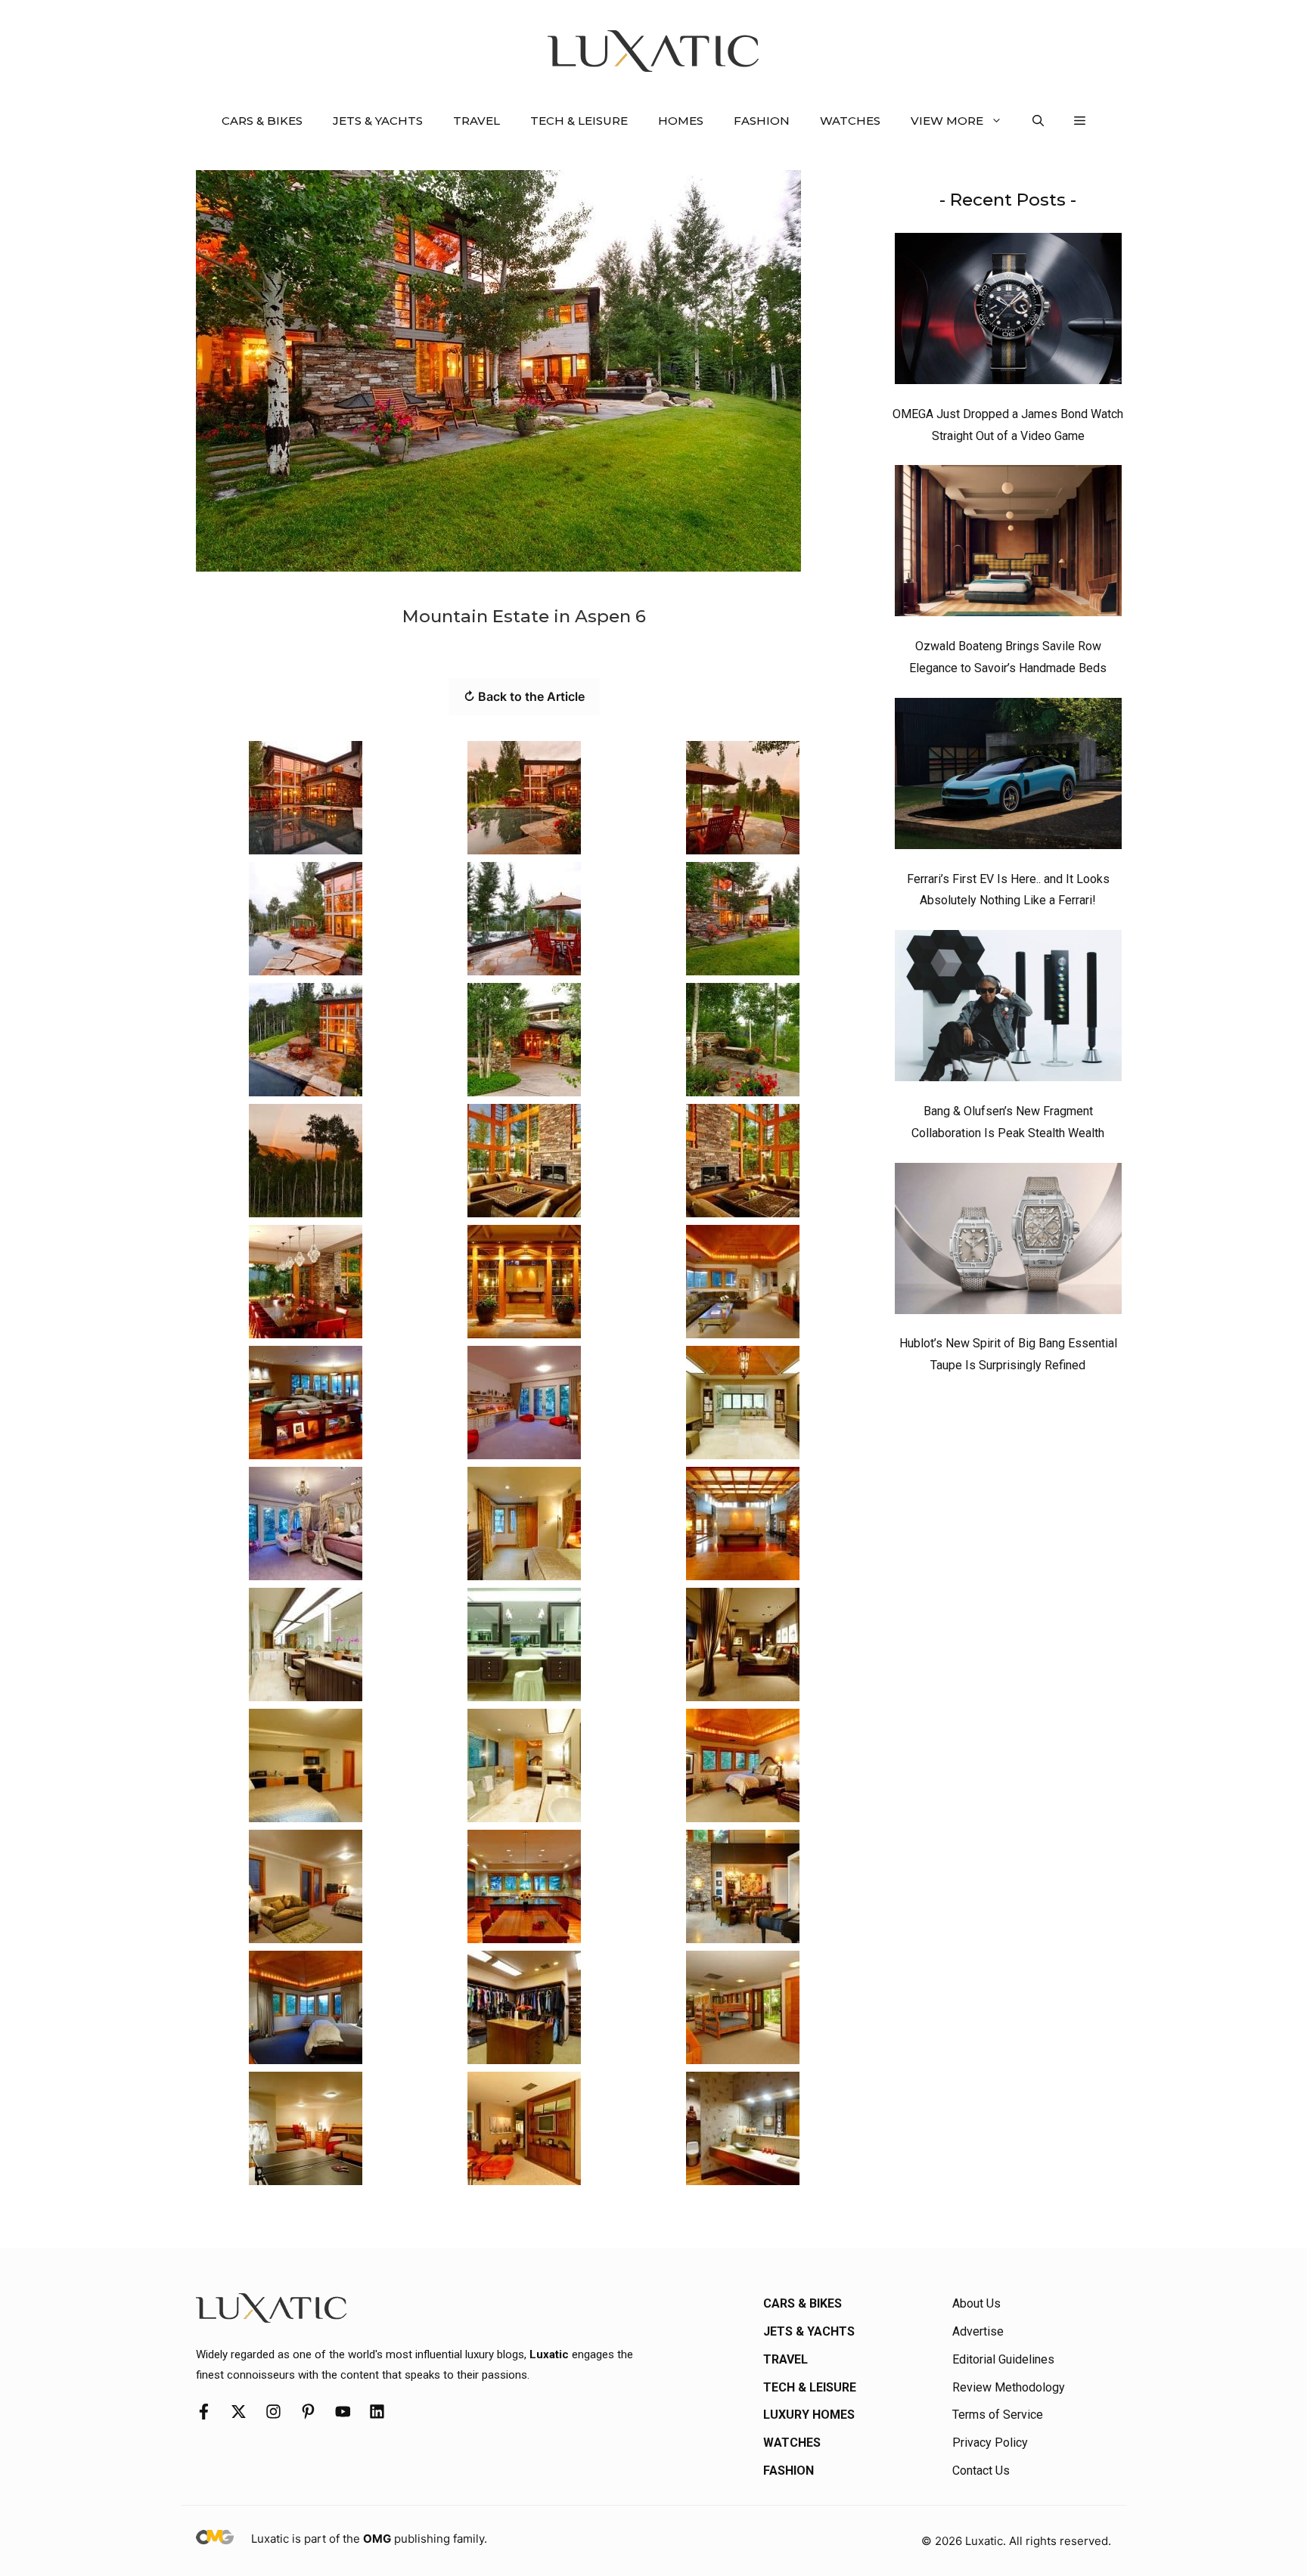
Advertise (978, 2331)
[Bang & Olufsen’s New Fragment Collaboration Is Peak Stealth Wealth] (1008, 1009)
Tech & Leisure (579, 121)
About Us (976, 2303)
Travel (477, 121)
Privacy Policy (990, 2443)
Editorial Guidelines (1003, 2359)
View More (947, 121)
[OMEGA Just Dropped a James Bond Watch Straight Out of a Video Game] (1008, 312)
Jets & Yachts (378, 121)
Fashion (762, 121)
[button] (1038, 121)
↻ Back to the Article (524, 696)
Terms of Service (998, 2415)
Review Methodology (1009, 2387)
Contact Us (981, 2471)
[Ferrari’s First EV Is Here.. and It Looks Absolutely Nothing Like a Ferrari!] (1008, 777)
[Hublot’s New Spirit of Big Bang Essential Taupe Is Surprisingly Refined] (1008, 1242)
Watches (850, 121)
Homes (681, 121)
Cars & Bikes (262, 121)
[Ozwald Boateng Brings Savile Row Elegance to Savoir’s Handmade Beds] (1008, 544)
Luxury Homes (809, 2415)
